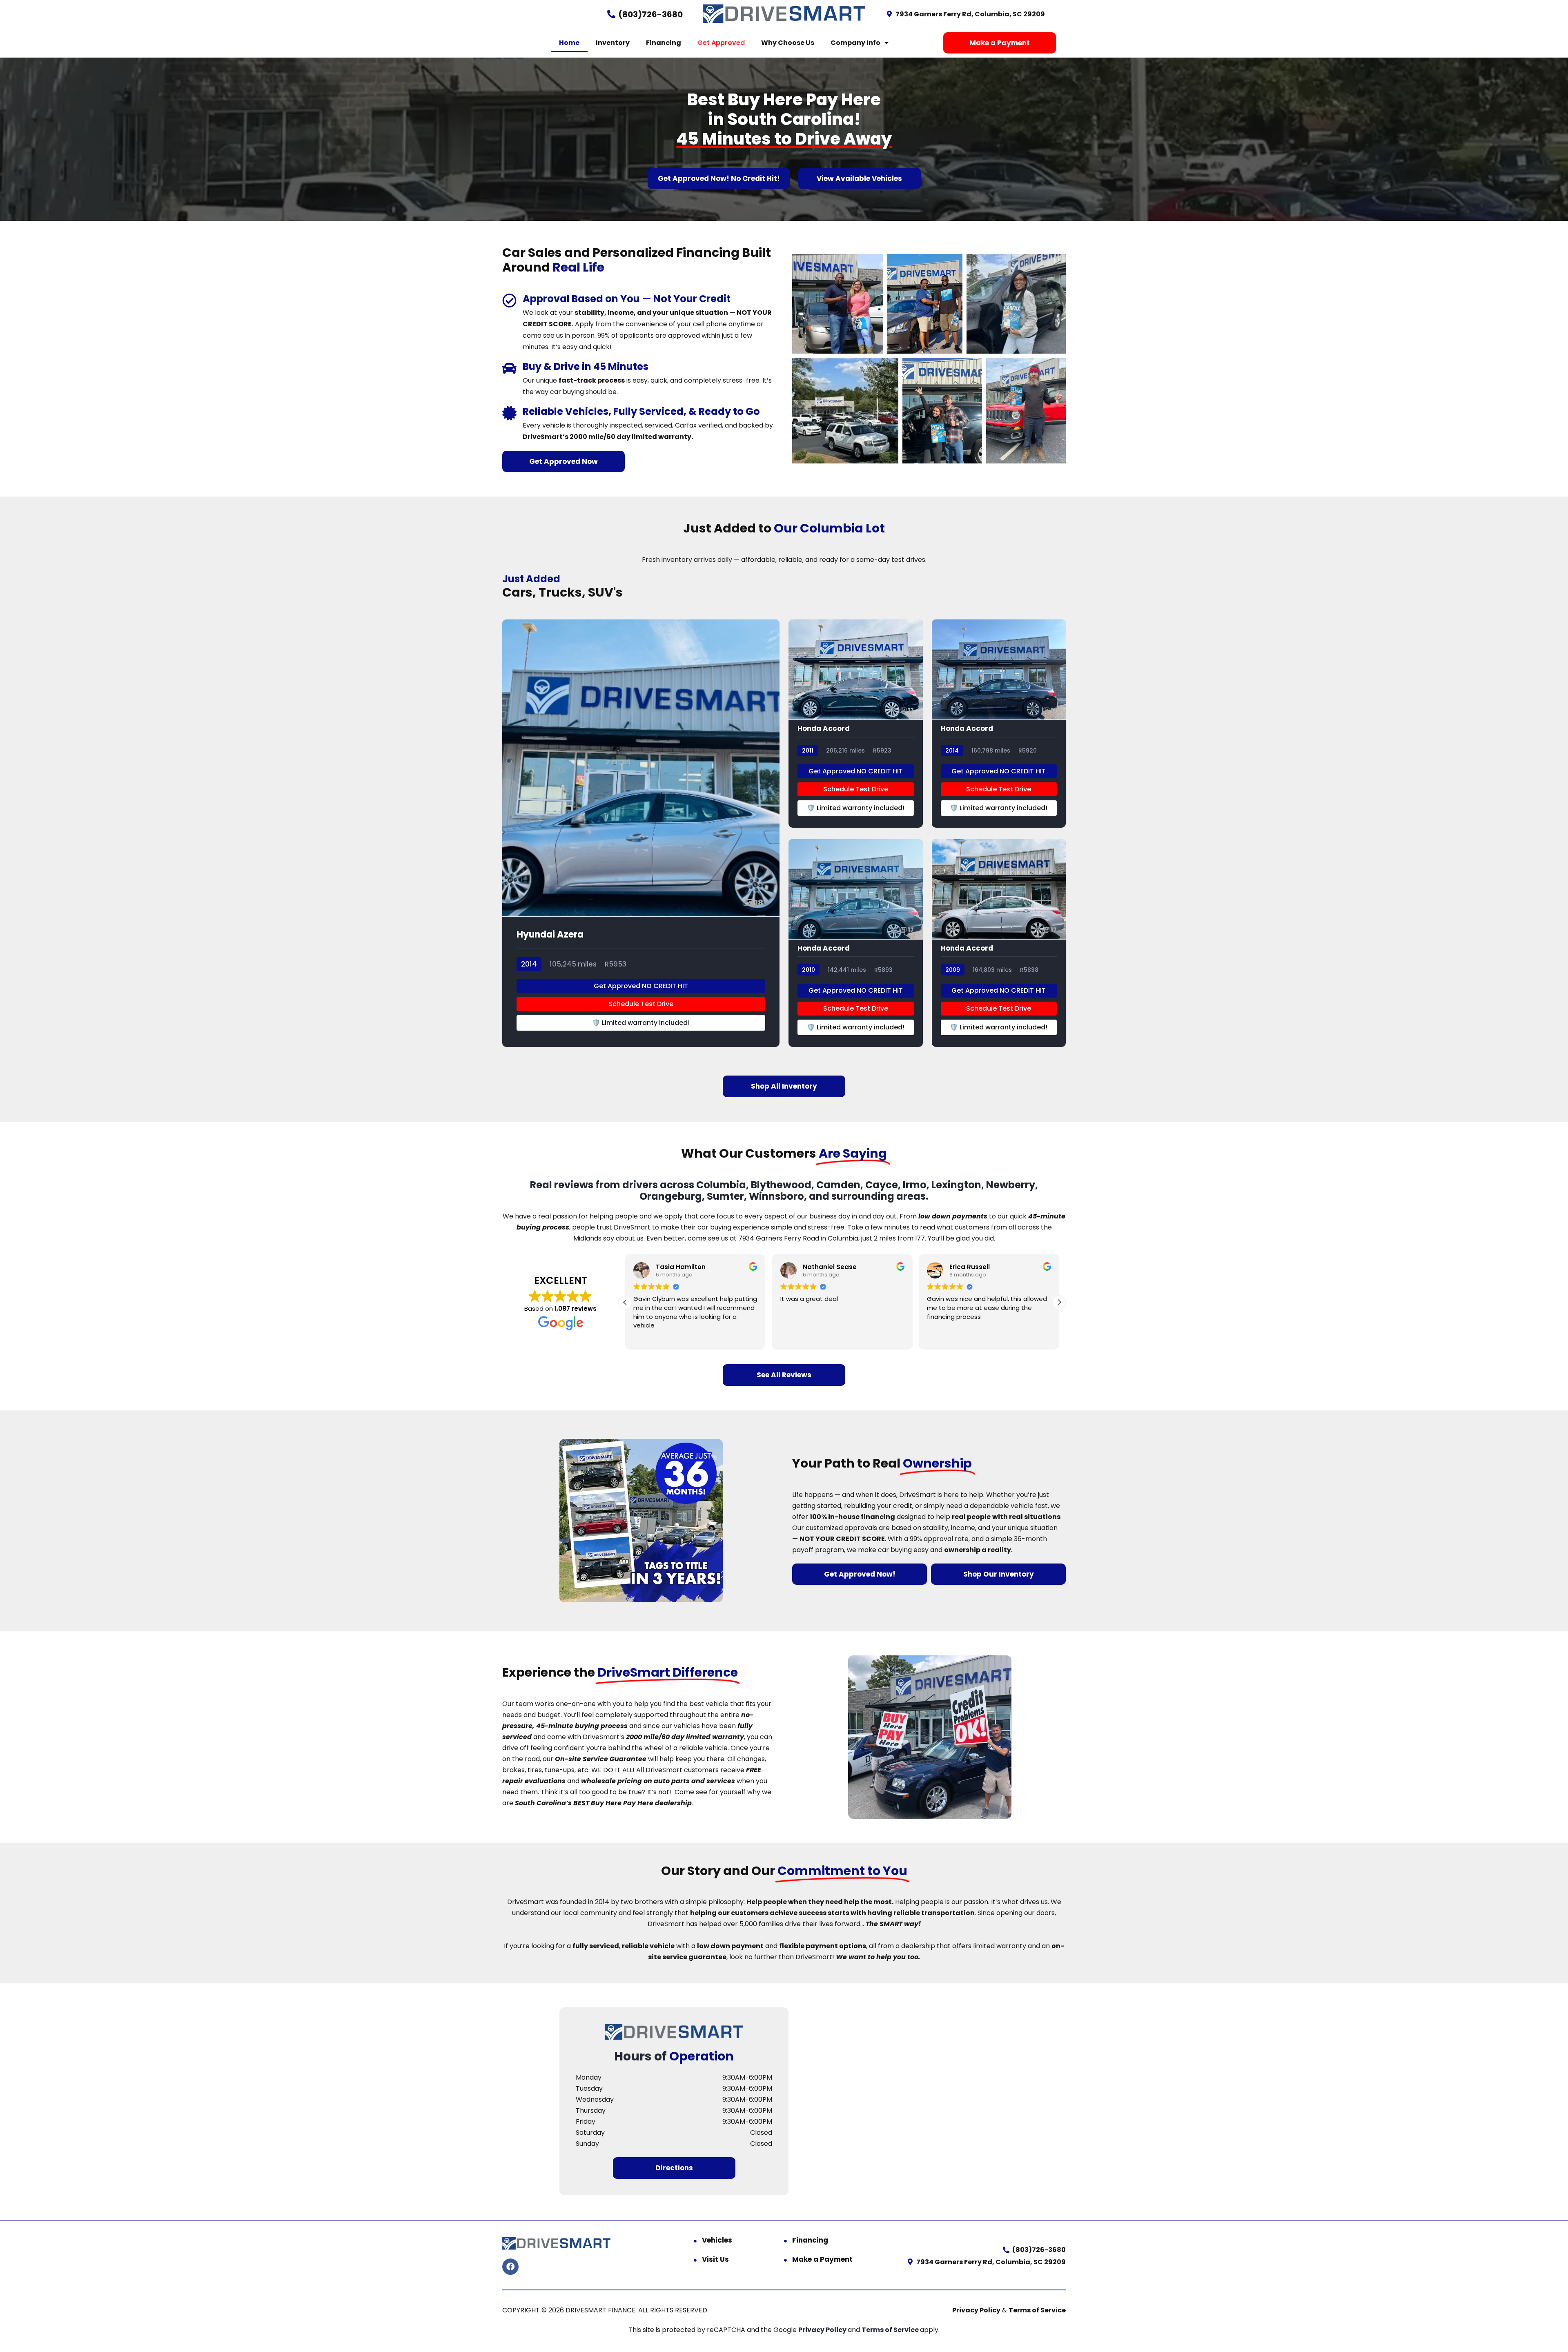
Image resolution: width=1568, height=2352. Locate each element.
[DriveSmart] (674, 2032)
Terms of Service (1037, 2310)
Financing (664, 43)
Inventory (613, 43)
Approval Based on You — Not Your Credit (627, 299)
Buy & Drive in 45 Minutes (586, 366)
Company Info (855, 43)
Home (569, 43)
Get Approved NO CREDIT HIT (641, 986)
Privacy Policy (976, 2310)
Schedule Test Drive (641, 1004)
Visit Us (715, 2259)
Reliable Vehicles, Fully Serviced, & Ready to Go (641, 411)
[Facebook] (510, 2267)
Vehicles (717, 2240)
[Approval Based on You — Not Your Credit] (509, 300)
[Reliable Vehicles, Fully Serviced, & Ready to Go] (509, 413)
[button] (1059, 1302)
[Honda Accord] (856, 724)
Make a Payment (822, 2259)
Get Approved (721, 43)
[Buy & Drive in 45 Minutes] (509, 368)
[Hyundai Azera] (641, 833)
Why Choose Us (788, 43)
